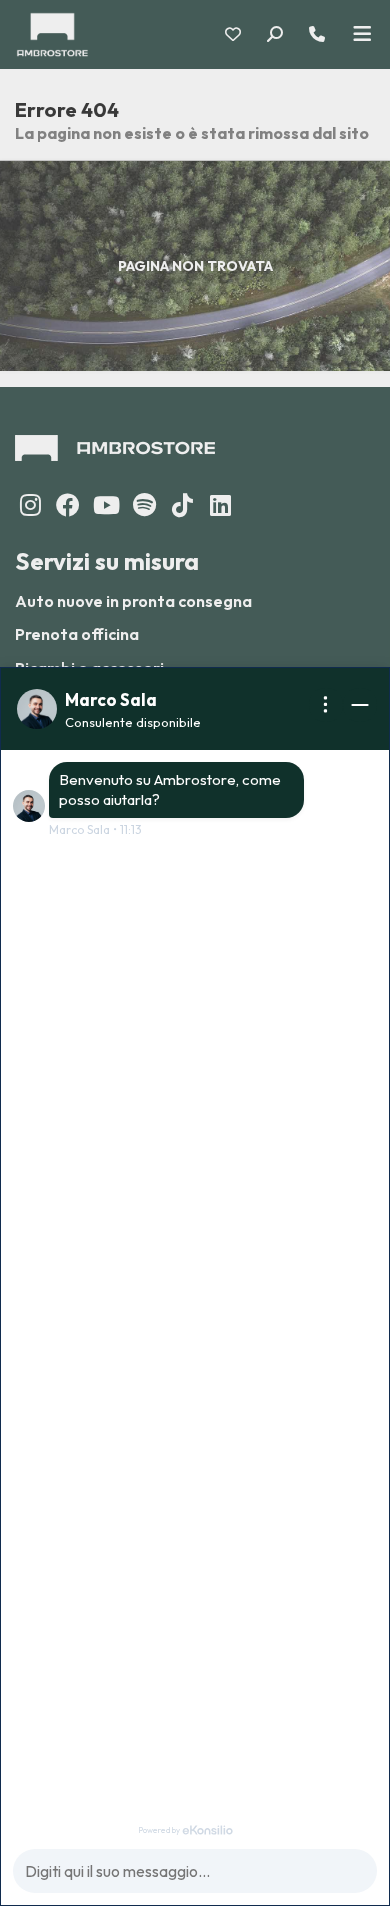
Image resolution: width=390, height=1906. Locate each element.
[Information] (326, 705)
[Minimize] (360, 705)
